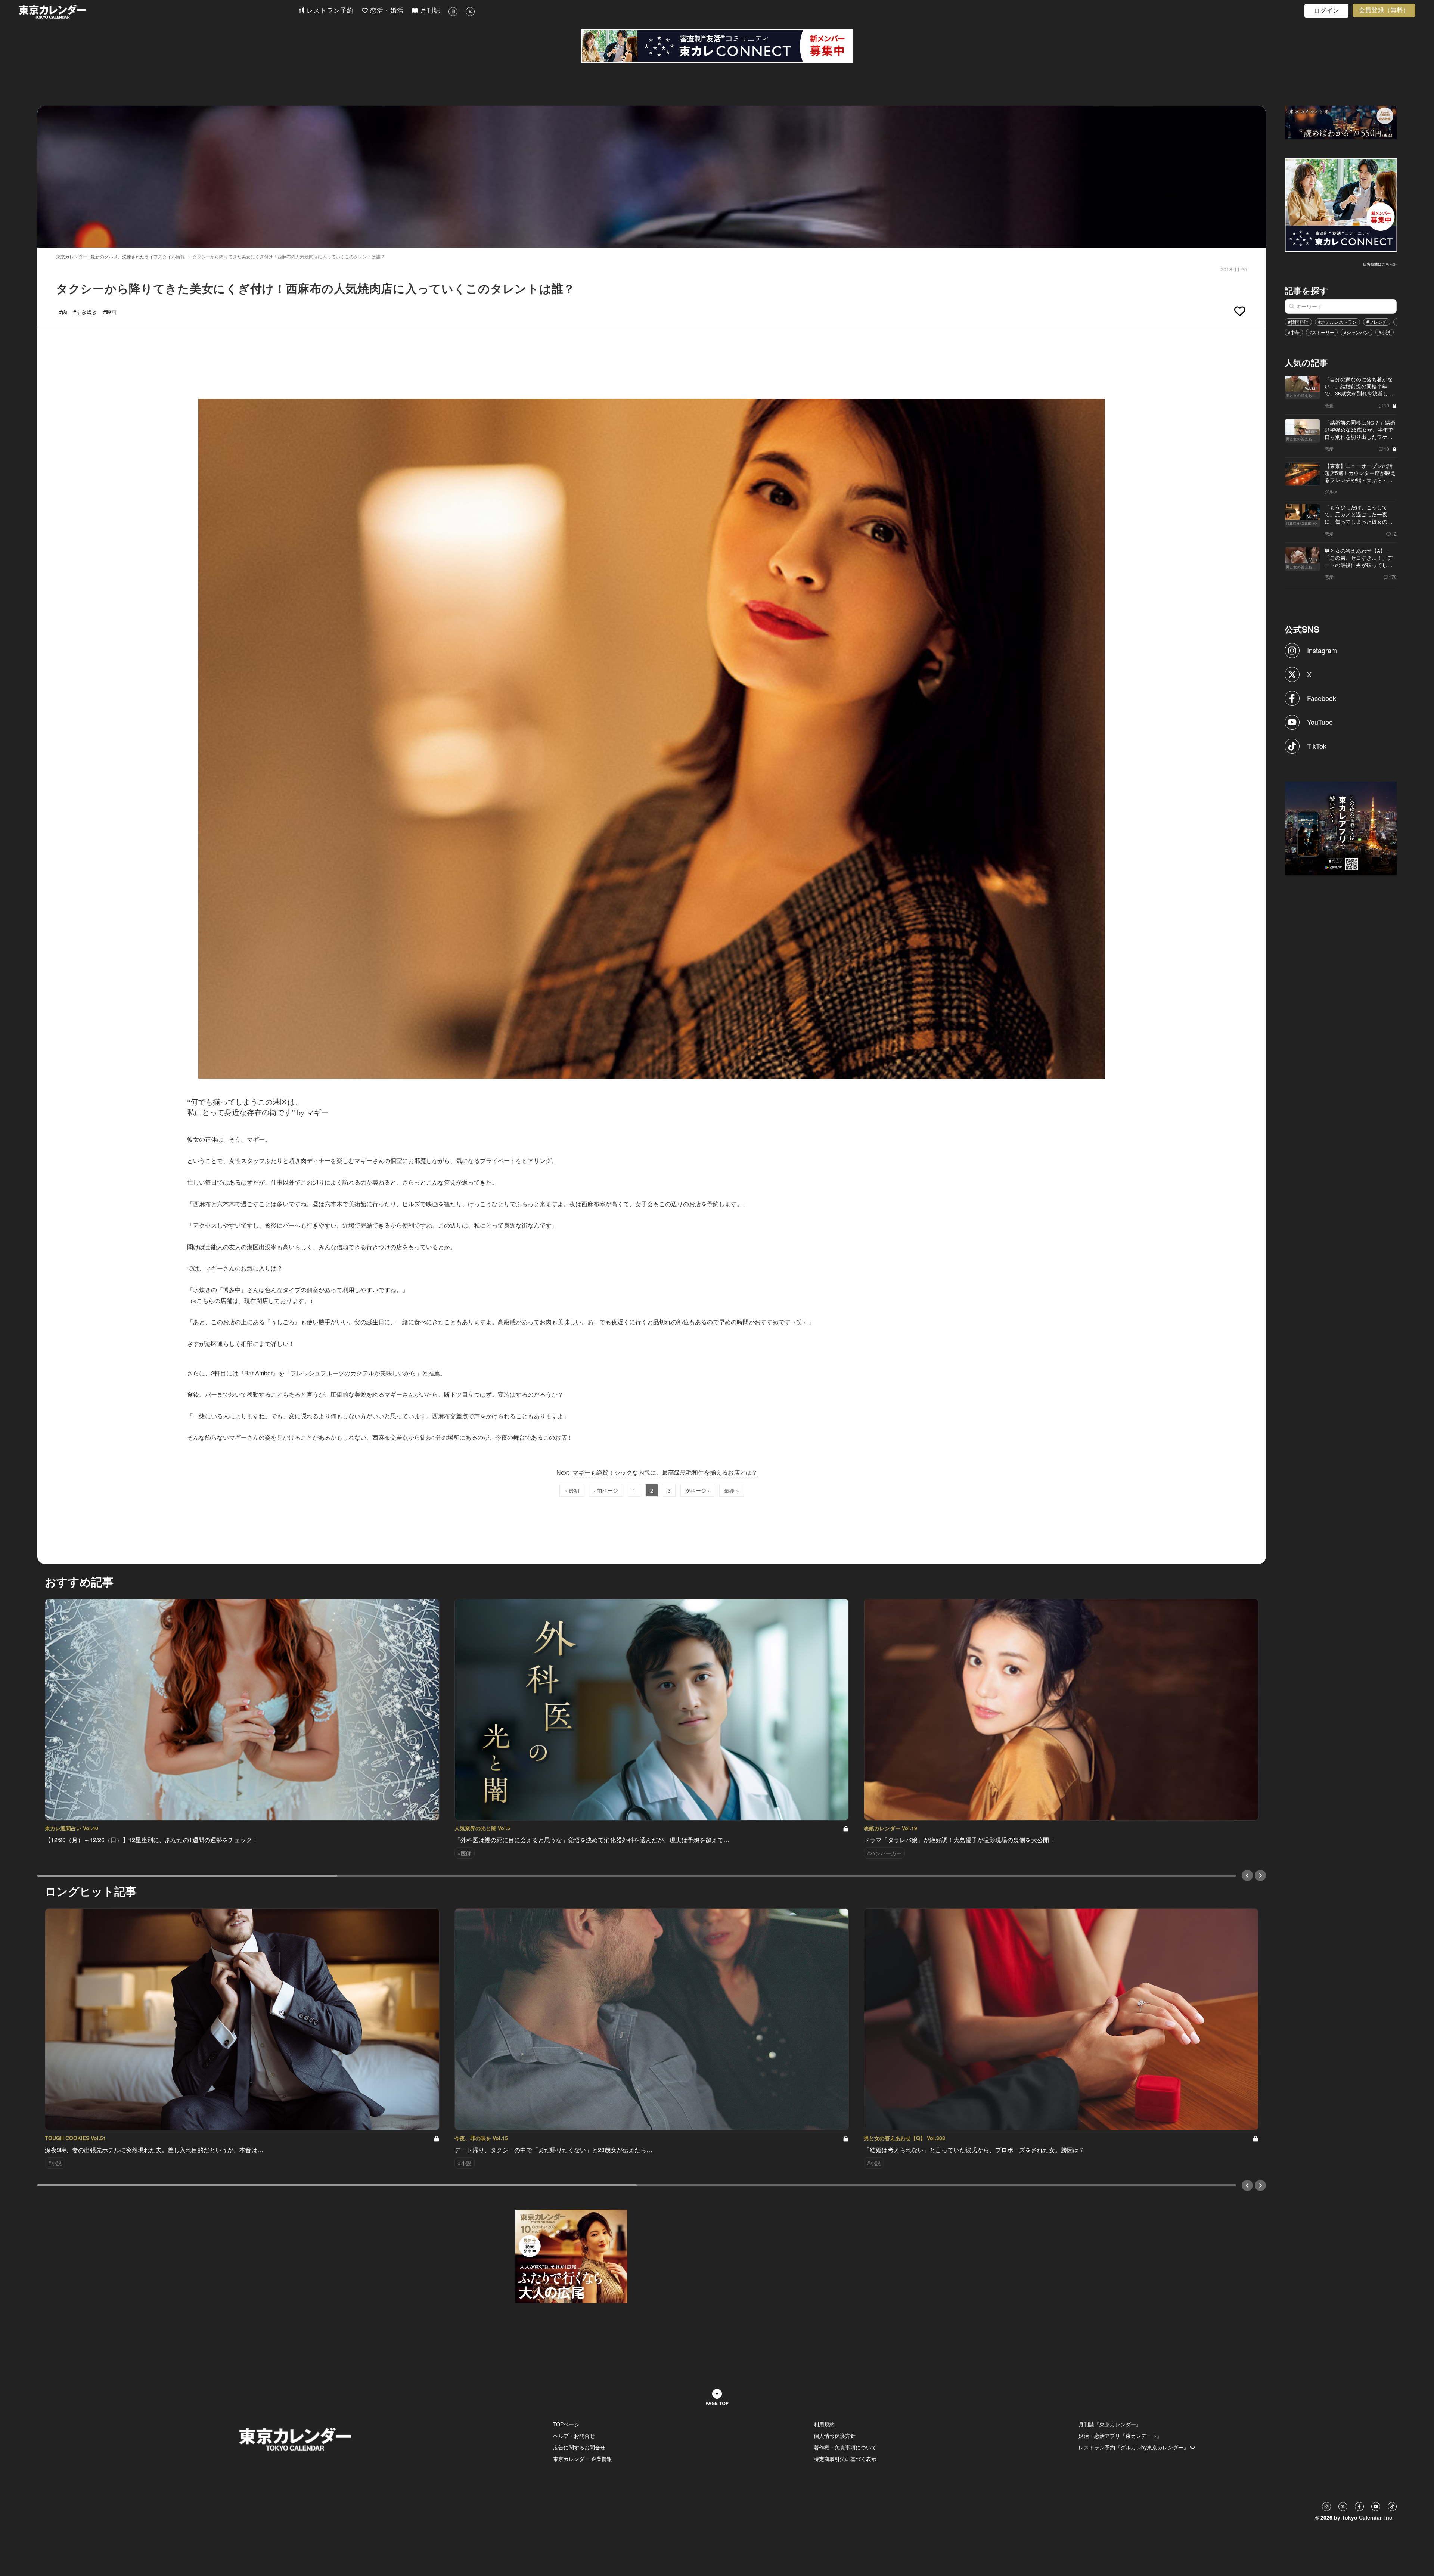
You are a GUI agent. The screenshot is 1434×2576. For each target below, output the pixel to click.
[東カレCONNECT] (717, 46)
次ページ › (697, 1490)
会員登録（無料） (1384, 10)
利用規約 (824, 2424)
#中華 (1294, 332)
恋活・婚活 (386, 11)
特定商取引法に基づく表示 (845, 2459)
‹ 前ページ (606, 1490)
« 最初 (572, 1490)
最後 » (732, 1490)
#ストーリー (1322, 332)
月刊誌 (429, 11)
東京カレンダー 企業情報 (583, 2459)
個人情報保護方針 (835, 2436)
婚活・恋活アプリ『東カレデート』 (1120, 2436)
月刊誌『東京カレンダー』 (1110, 2424)
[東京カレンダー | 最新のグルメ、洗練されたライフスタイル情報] (158, 12)
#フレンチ (1377, 322)
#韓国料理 (1298, 322)
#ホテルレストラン (1337, 322)
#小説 (1385, 332)
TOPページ (566, 2424)
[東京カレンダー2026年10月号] (571, 2256)
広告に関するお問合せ (579, 2447)
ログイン (1326, 11)
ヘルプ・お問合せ (574, 2436)
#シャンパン (1357, 332)
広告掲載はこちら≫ (1380, 264)
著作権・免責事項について (845, 2447)
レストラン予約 (329, 11)
